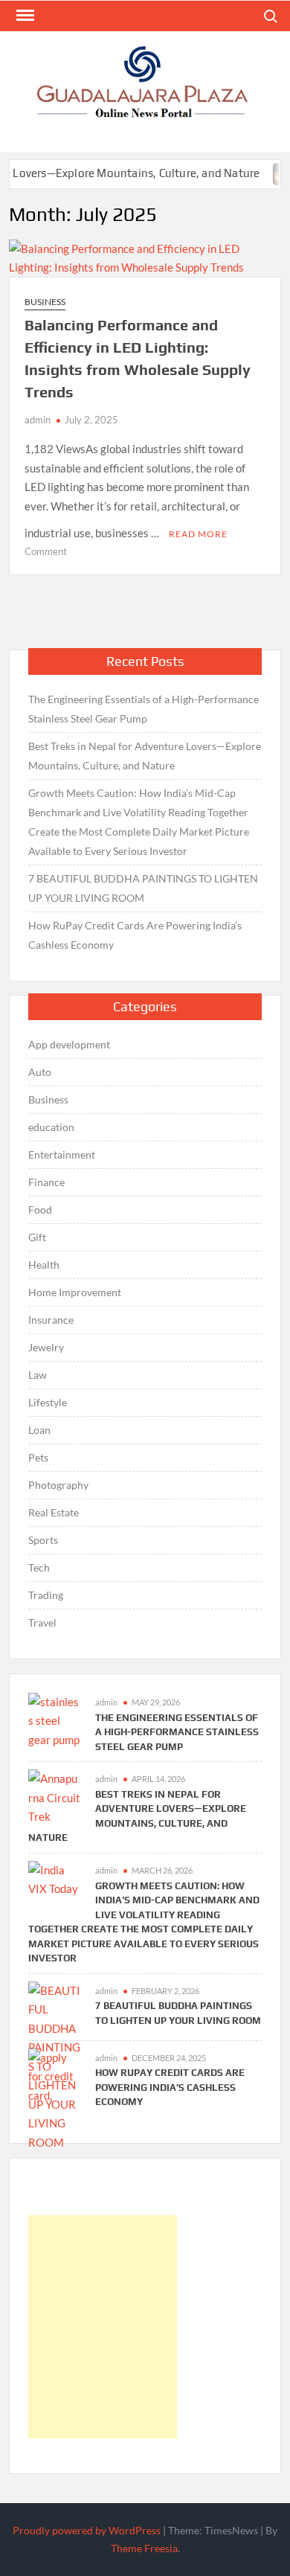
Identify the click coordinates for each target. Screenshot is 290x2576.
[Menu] (24, 16)
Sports (43, 1540)
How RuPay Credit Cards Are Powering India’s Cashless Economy (135, 935)
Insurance (51, 1320)
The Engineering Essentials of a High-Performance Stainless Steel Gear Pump (144, 709)
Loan (39, 1430)
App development (69, 1044)
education (51, 1127)
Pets (38, 1457)
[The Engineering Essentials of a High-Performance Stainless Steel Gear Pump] (54, 1720)
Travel (42, 1622)
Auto (40, 1072)
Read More (198, 534)
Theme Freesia (144, 2548)
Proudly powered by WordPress (87, 2530)
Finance (46, 1182)
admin (38, 420)
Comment (46, 551)
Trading (46, 1595)
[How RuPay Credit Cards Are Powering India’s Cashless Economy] (54, 2075)
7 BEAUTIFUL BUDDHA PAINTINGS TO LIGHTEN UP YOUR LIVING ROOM (143, 888)
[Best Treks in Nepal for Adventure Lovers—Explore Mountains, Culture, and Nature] (54, 1796)
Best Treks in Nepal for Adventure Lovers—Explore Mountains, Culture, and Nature (145, 756)
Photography (58, 1485)
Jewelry (46, 1347)
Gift (37, 1237)
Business (45, 302)
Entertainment (62, 1154)
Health (44, 1265)
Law (38, 1375)
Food (40, 1209)
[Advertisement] (103, 2327)
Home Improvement (75, 1292)
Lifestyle (48, 1402)
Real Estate (54, 1512)
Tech (39, 1567)
